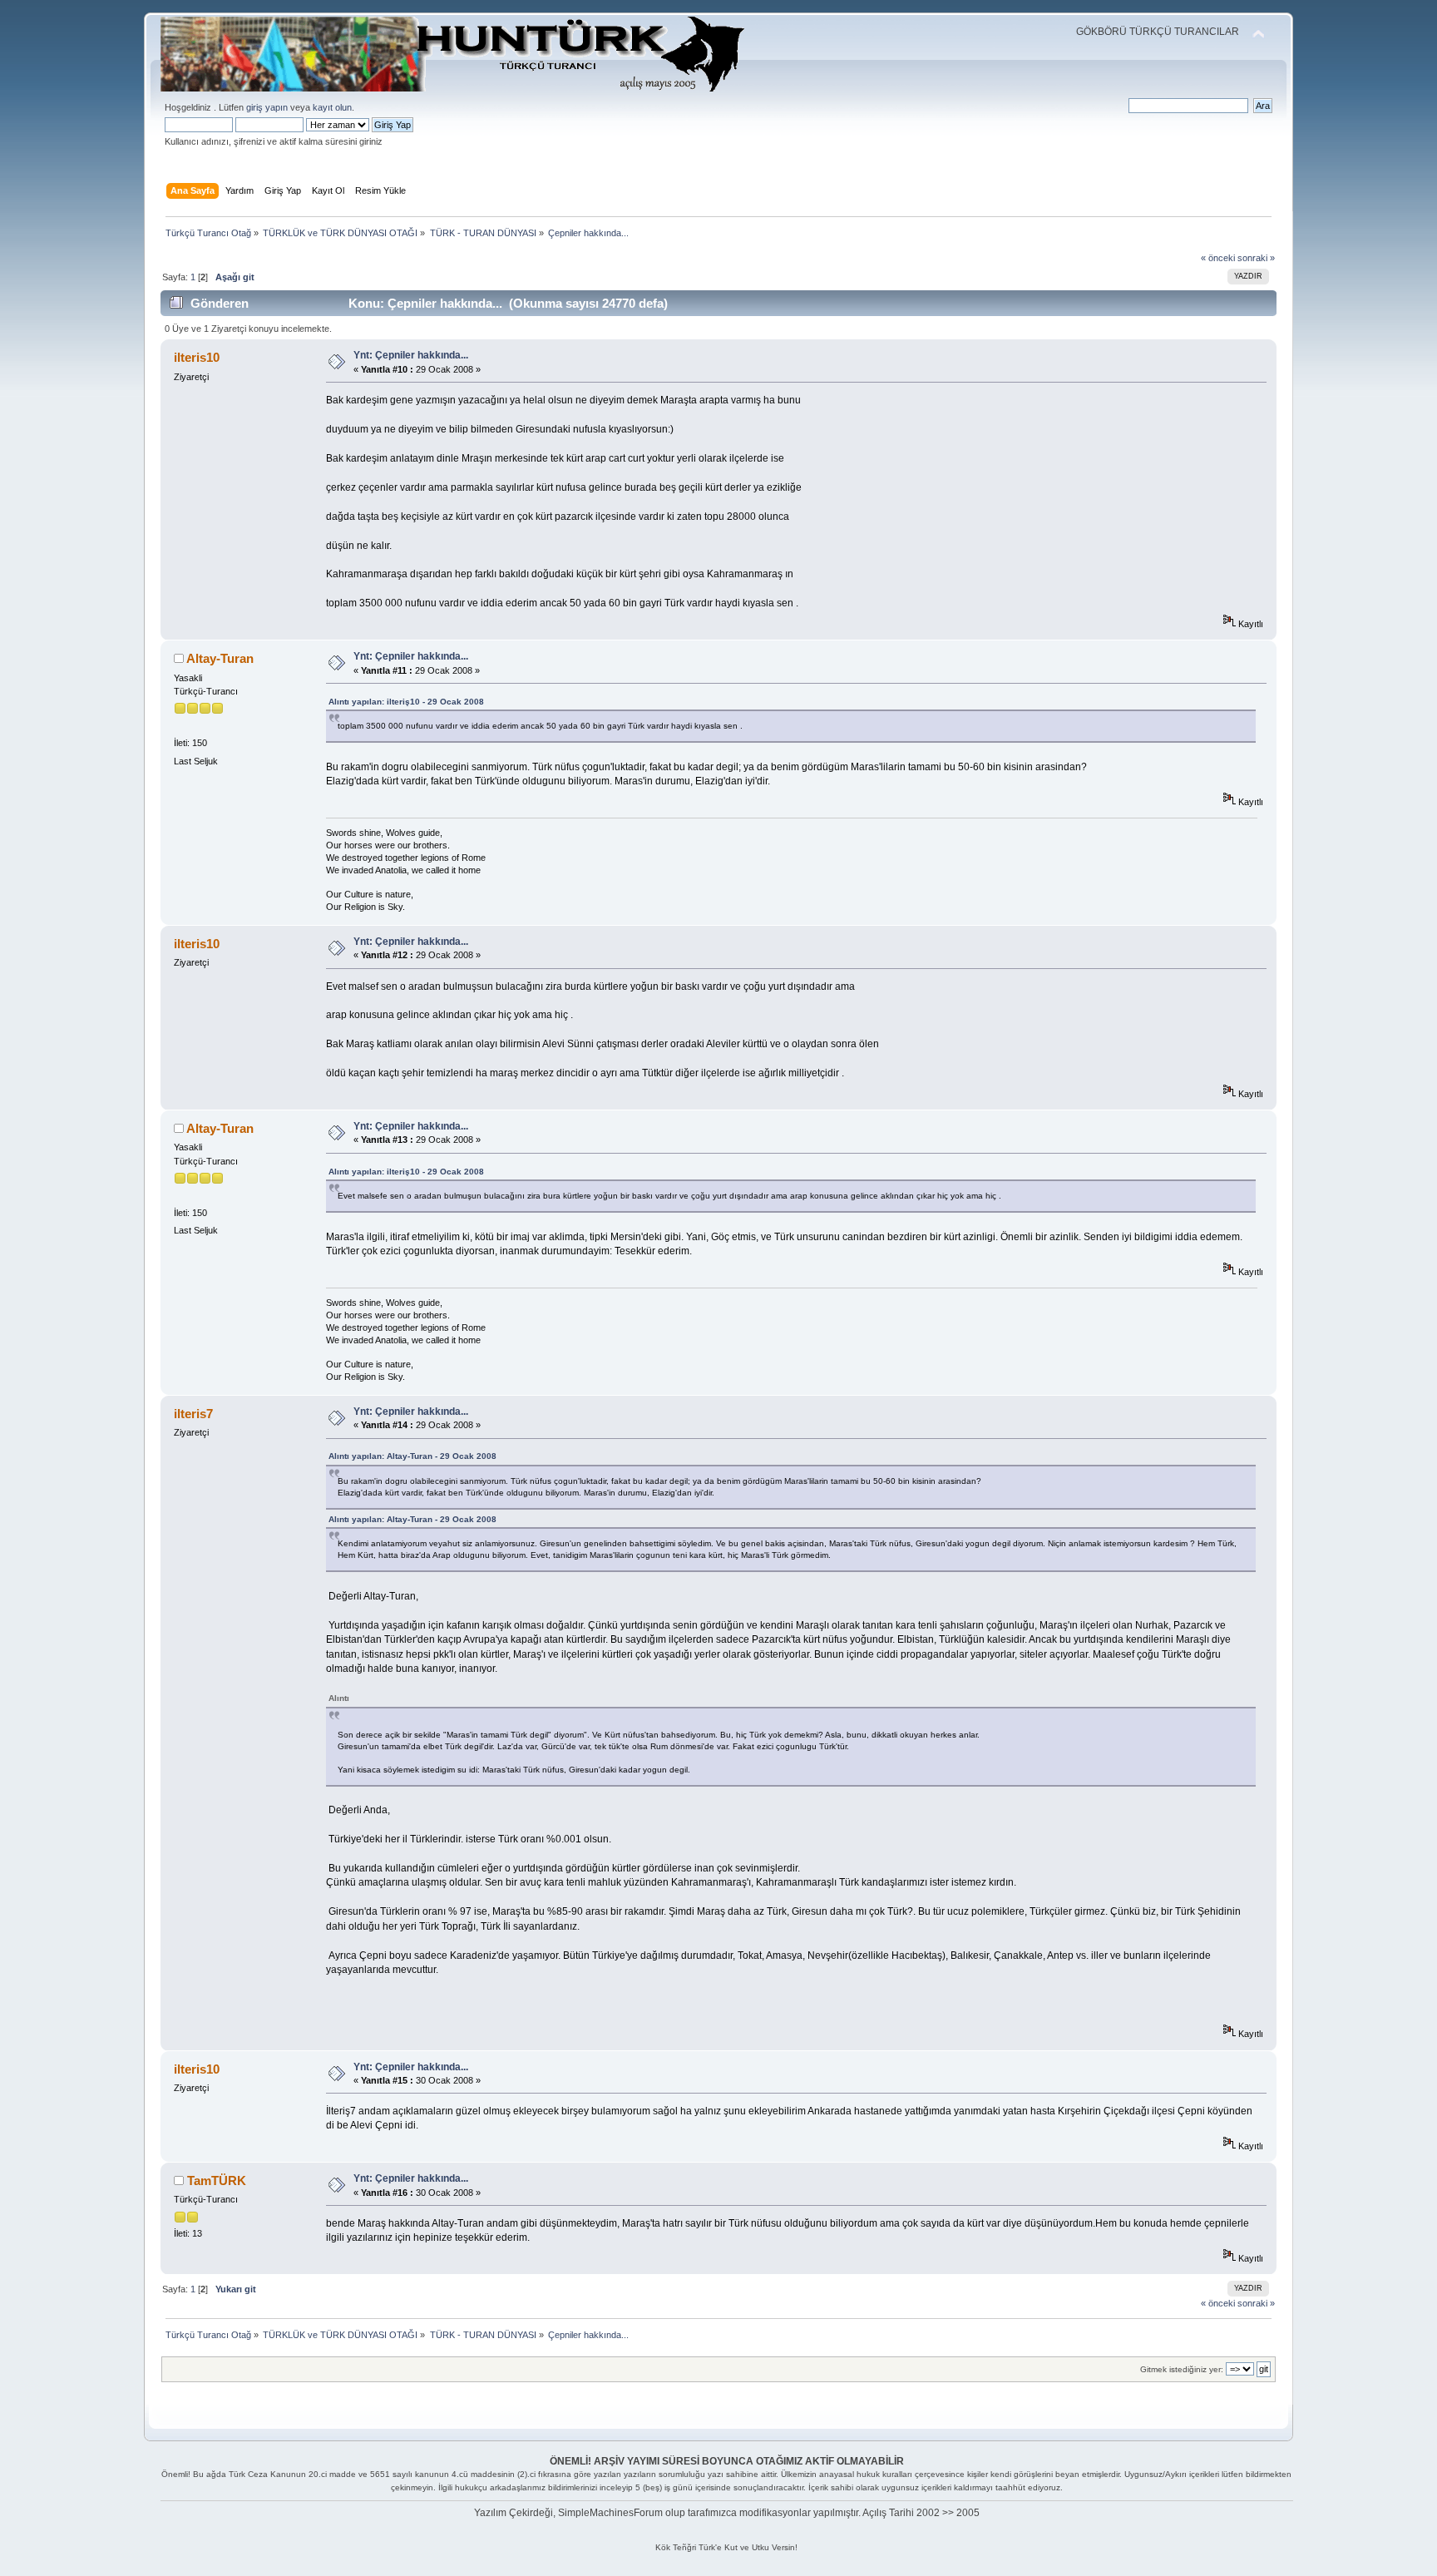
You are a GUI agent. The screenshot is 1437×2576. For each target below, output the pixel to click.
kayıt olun (332, 107)
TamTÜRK (217, 2180)
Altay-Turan (220, 658)
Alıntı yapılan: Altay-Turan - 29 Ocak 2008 (412, 1456)
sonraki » (1256, 258)
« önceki (1218, 258)
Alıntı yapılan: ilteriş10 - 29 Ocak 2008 (406, 702)
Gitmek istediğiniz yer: (1182, 2369)
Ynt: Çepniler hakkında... (411, 355)
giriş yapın (267, 107)
